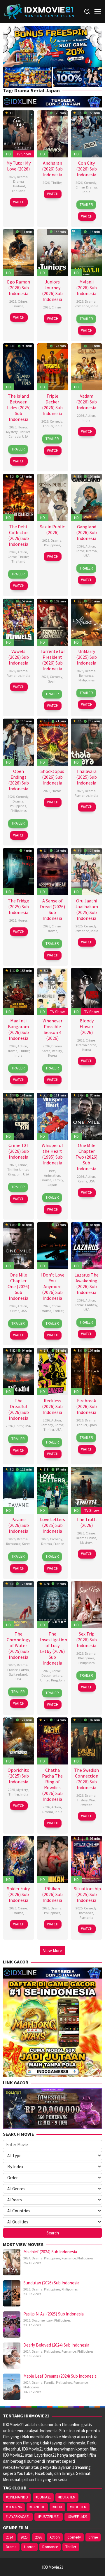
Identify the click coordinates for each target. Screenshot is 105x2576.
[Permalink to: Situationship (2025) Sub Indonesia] (86, 1859)
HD (8, 154)
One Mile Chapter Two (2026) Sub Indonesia (86, 1157)
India (86, 192)
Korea (52, 1055)
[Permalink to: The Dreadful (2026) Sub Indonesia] (19, 1371)
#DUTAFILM (67, 2497)
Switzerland (18, 1674)
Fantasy (91, 1305)
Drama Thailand (18, 184)
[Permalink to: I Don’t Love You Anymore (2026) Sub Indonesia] (53, 1245)
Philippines (52, 545)
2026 (12, 177)
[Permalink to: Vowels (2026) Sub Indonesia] (19, 621)
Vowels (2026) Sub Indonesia (19, 657)
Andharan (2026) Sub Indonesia (52, 169)
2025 (13, 427)
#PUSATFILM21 (49, 2517)
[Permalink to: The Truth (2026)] (86, 1490)
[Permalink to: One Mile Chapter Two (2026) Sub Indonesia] (86, 1116)
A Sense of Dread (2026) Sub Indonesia (52, 909)
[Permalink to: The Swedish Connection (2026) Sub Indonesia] (86, 1740)
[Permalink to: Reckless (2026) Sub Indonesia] (53, 1371)
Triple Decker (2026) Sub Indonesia (52, 405)
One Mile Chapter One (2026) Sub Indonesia (18, 1286)
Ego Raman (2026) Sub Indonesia (19, 288)
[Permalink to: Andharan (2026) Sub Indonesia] (53, 133)
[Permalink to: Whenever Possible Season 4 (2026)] (53, 991)
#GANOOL (37, 2507)
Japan (52, 1185)
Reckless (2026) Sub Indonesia (52, 1406)
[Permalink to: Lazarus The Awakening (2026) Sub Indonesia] (86, 1245)
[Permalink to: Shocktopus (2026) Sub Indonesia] (53, 742)
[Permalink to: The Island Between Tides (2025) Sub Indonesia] (19, 366)
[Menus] (98, 11)
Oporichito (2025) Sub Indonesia (19, 1776)
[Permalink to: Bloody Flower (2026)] (86, 991)
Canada (15, 436)
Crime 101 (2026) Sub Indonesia (19, 1151)
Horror (22, 427)
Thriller (56, 183)
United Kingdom (19, 1172)
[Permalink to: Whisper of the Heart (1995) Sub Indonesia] (53, 1116)
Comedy (90, 183)
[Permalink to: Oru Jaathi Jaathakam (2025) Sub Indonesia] (86, 871)
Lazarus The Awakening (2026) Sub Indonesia (86, 1283)
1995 (52, 1171)
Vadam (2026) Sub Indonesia (86, 402)
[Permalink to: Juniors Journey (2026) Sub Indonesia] (53, 252)
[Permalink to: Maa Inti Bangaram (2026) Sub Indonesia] (19, 991)
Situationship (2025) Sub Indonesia (87, 1894)
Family (58, 1180)
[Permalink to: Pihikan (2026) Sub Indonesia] (53, 1859)
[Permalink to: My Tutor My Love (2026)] (19, 133)
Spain (52, 681)
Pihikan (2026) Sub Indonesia (52, 1894)
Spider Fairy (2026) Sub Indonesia (18, 1894)
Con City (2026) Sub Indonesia (86, 169)
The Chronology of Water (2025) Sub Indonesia (19, 1645)
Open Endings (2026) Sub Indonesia (19, 780)
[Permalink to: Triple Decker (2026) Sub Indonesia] (53, 366)
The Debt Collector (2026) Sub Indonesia (19, 535)
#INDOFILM (78, 2507)
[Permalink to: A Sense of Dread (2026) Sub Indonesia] (53, 871)
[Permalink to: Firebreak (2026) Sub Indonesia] (86, 1371)
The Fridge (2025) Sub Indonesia (19, 906)
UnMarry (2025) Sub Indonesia (86, 657)
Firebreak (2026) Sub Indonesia (86, 1406)
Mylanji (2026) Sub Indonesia (86, 288)
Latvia (24, 1670)
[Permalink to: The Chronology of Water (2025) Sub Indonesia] (19, 1604)
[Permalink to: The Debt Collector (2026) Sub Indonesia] (19, 497)
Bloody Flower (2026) (87, 1026)
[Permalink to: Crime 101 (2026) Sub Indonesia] (19, 1116)
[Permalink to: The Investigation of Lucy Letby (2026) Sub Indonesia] (53, 1604)
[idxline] (77, 76)
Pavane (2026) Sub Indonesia (19, 1525)
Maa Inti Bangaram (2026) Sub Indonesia (18, 1029)
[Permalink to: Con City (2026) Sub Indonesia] (86, 133)
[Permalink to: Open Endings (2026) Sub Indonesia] (19, 742)
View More (53, 1951)
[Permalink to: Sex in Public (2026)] (53, 497)
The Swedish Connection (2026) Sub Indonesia (86, 1779)
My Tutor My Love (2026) (19, 166)
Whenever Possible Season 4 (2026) (52, 1029)
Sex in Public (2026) (52, 529)
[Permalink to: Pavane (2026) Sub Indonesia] (19, 1490)
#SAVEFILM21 (77, 2517)
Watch (19, 202)
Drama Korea (86, 1045)
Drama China (86, 1538)
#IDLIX (57, 2507)
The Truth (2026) (86, 1522)
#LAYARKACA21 (18, 2517)
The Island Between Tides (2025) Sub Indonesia (19, 408)
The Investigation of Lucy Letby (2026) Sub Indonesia (54, 1648)
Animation (52, 1175)
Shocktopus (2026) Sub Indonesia (52, 777)
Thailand (18, 191)
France (59, 1544)
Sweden (86, 1805)
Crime (80, 187)
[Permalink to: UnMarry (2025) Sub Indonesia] (86, 621)
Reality (57, 1051)
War (92, 1800)
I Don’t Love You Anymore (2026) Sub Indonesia (52, 1286)
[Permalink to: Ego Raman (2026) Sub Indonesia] (19, 252)
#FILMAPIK (14, 2507)
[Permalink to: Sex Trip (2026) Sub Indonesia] (86, 1604)
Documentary (52, 1675)
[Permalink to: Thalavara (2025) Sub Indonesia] (86, 742)
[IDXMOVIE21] (39, 11)
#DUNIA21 (43, 2497)
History (83, 1800)
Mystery (12, 432)
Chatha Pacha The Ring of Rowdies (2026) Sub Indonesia (52, 1785)
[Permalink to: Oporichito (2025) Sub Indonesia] (19, 1740)
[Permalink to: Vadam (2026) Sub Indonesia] (86, 366)
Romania (86, 1917)
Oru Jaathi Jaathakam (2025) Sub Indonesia (87, 909)
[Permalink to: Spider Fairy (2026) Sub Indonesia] (19, 1859)
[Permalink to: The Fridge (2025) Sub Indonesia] (19, 871)
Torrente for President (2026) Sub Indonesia (52, 660)
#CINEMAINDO (17, 2497)
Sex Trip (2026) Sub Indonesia (86, 1640)
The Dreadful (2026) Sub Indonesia (19, 1409)
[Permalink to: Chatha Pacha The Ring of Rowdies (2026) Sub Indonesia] (53, 1740)
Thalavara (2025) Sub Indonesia (86, 777)
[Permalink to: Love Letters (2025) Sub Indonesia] (53, 1490)
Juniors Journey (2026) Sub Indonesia (52, 290)
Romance (82, 306)
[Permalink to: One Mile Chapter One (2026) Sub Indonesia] (19, 1245)
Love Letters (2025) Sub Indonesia (52, 1525)
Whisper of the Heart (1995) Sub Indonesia (52, 1154)
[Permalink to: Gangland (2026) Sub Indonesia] (86, 497)
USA (25, 436)
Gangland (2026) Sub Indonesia (86, 532)
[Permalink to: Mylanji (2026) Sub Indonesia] (86, 252)
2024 (27, 2258)
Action (90, 415)
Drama (22, 177)
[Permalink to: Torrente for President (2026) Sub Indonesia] (53, 621)
